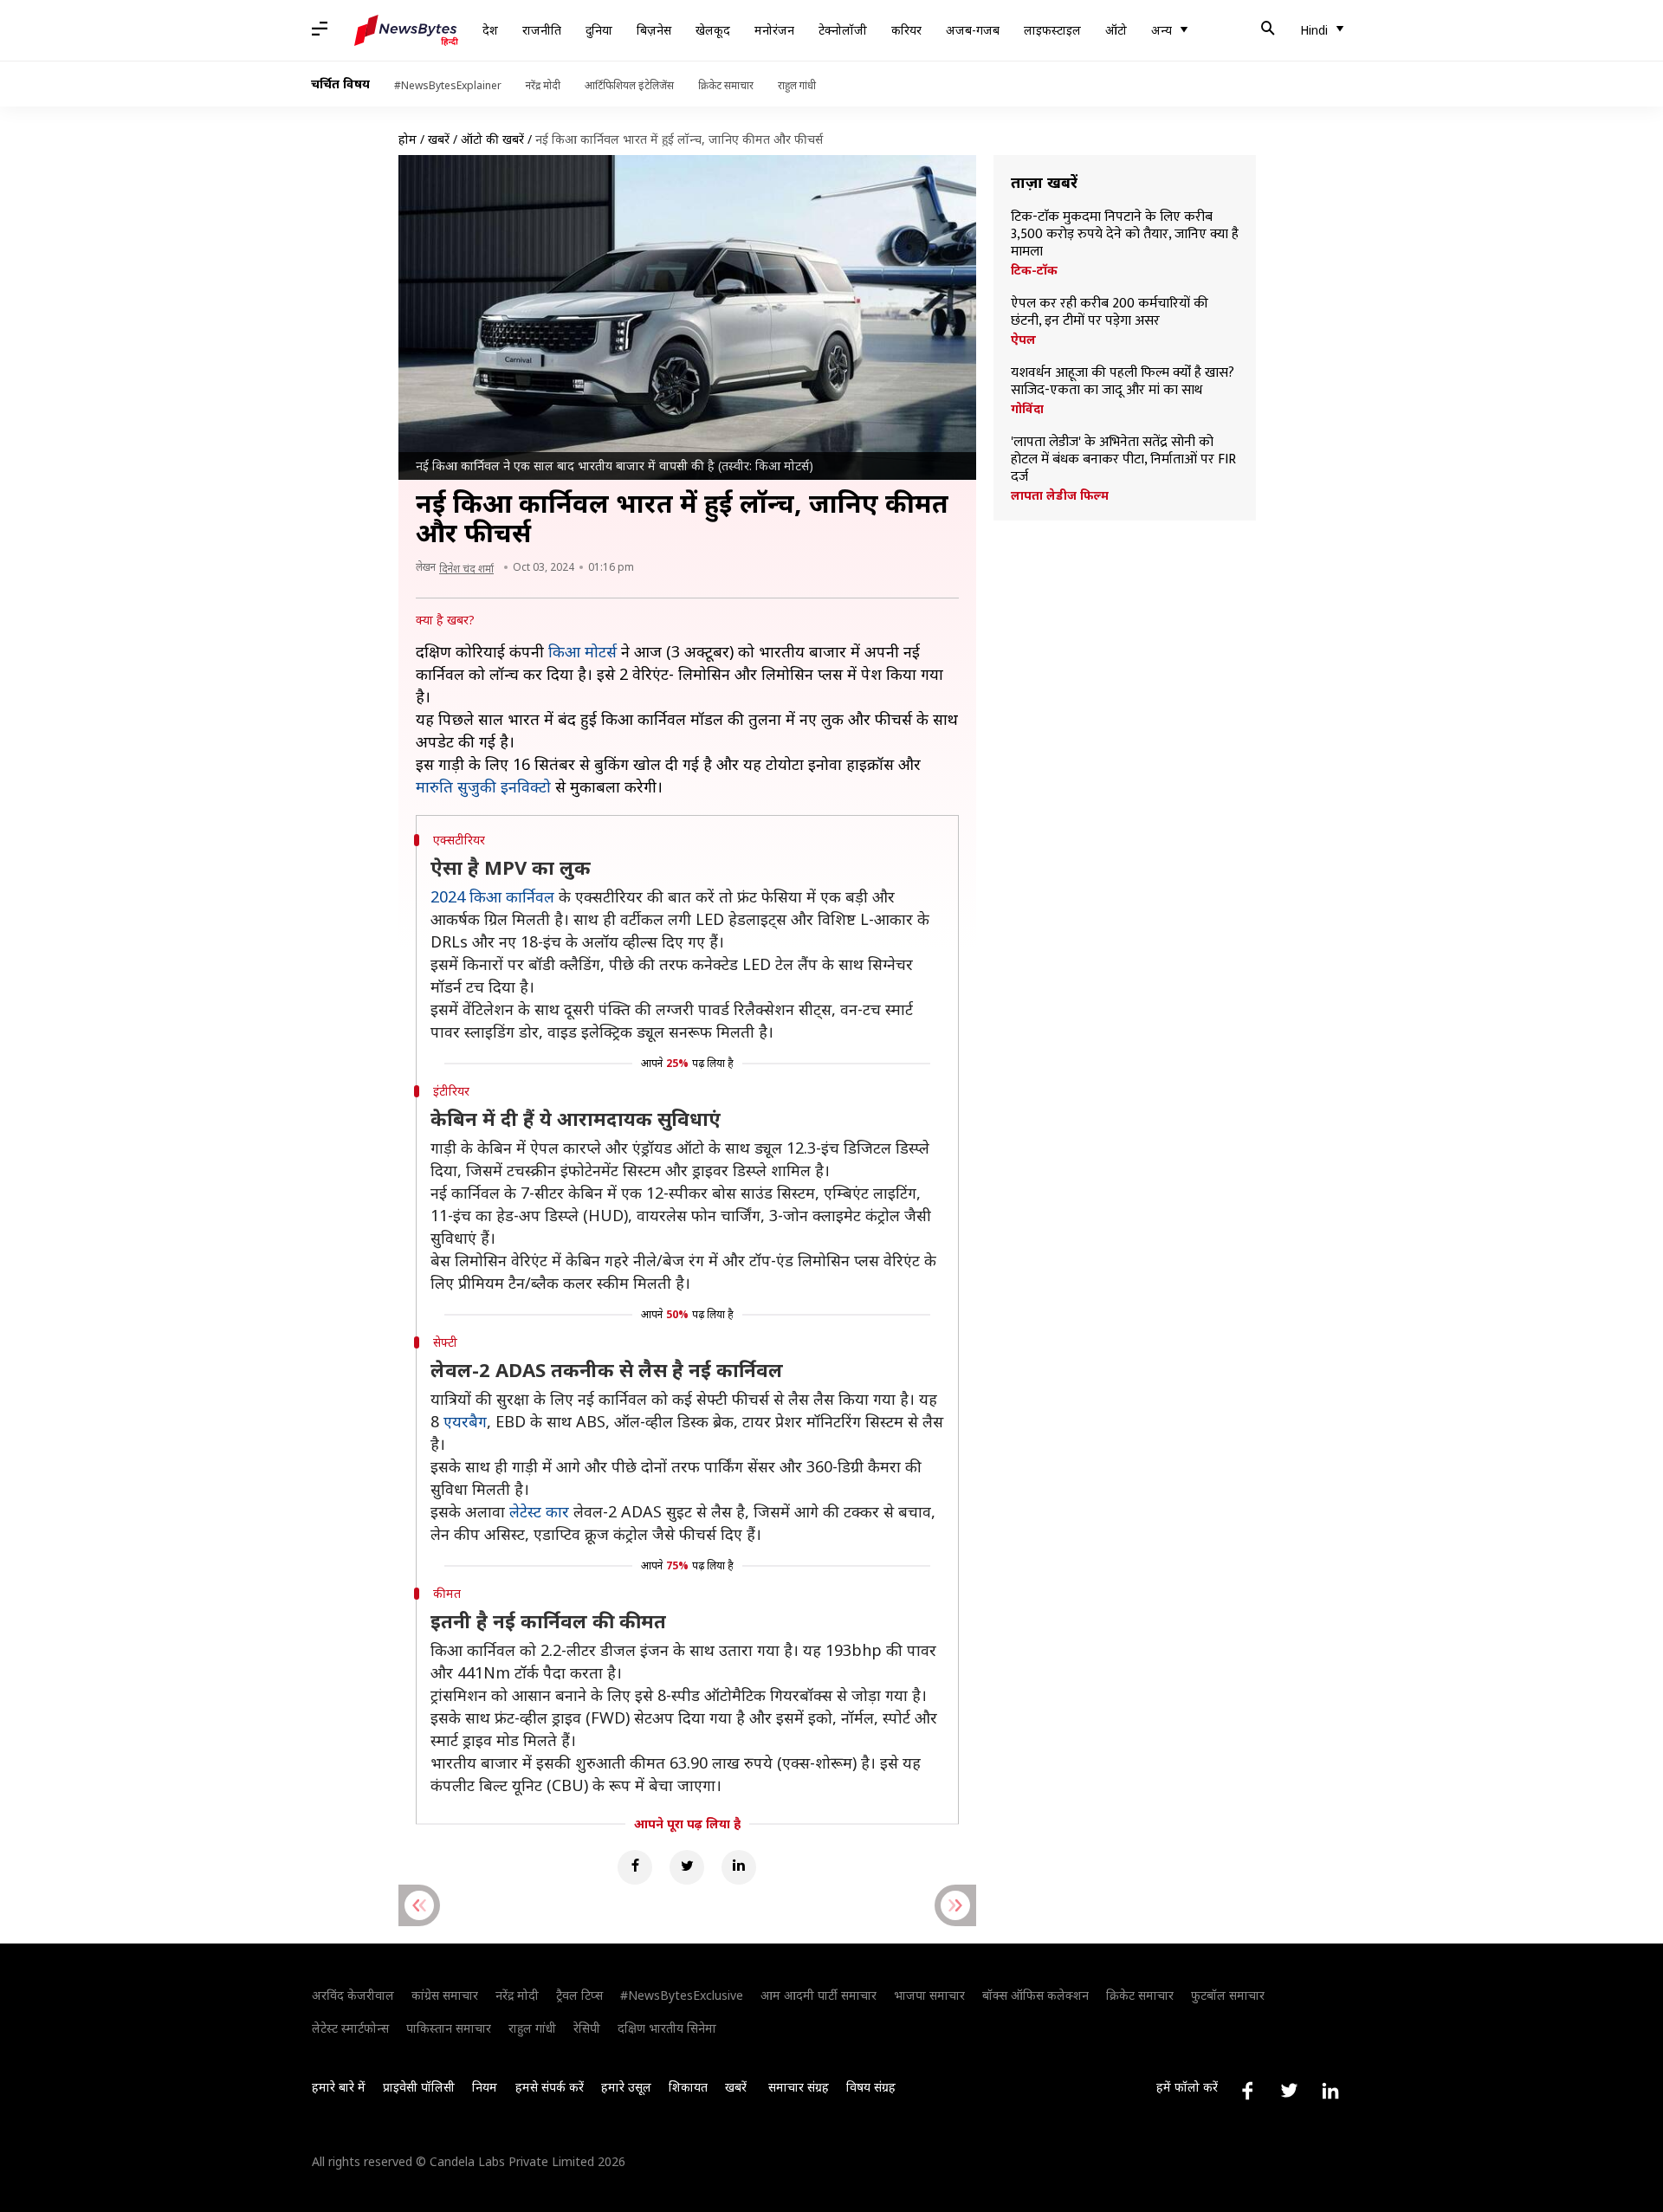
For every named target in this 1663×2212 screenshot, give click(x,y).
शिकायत (688, 2087)
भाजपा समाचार (929, 1995)
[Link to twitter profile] (1289, 2091)
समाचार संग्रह (799, 2087)
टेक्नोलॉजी (843, 30)
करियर (906, 30)
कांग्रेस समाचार (445, 1995)
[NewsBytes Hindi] (406, 30)
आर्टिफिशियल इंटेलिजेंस (629, 85)
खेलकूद (713, 30)
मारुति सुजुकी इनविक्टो (483, 786)
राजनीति (542, 30)
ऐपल (1023, 340)
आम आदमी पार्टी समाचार (819, 1995)
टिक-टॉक (1034, 270)
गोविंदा (1027, 409)
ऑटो (1116, 30)
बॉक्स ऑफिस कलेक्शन (1035, 1995)
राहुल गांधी (797, 85)
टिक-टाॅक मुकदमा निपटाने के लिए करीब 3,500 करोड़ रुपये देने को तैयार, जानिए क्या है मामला (1125, 235)
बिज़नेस (654, 30)
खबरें (439, 139)
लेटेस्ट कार (539, 1511)
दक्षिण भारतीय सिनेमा (667, 2028)
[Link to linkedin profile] (1330, 2091)
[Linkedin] (739, 1867)
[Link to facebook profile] (1247, 2091)
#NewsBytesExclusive (682, 1995)
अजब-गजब (973, 30)
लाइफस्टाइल (1052, 30)
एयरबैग (465, 1421)
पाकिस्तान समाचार (449, 2028)
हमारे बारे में (339, 2087)
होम (408, 139)
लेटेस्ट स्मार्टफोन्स (350, 2028)
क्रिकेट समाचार (726, 85)
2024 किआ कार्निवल (492, 896)
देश (490, 30)
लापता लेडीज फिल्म (1060, 495)
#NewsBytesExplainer (448, 85)
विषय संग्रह (871, 2087)
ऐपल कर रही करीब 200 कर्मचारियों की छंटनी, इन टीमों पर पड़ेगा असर (1110, 313)
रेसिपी (587, 2028)
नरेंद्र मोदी (543, 85)
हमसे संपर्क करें (550, 2087)
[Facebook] (635, 1867)
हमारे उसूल (626, 2087)
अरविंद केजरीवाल (353, 1995)
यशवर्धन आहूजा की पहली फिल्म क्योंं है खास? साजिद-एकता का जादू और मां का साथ (1123, 382)
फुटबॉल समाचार (1228, 1995)
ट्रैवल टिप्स (579, 1995)
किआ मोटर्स (582, 651)
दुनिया (599, 30)
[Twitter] (687, 1867)
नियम (485, 2087)
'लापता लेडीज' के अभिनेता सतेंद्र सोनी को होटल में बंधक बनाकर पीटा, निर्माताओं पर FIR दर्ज (1123, 460)
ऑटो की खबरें (492, 139)
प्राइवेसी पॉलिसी (419, 2087)
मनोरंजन (774, 30)
